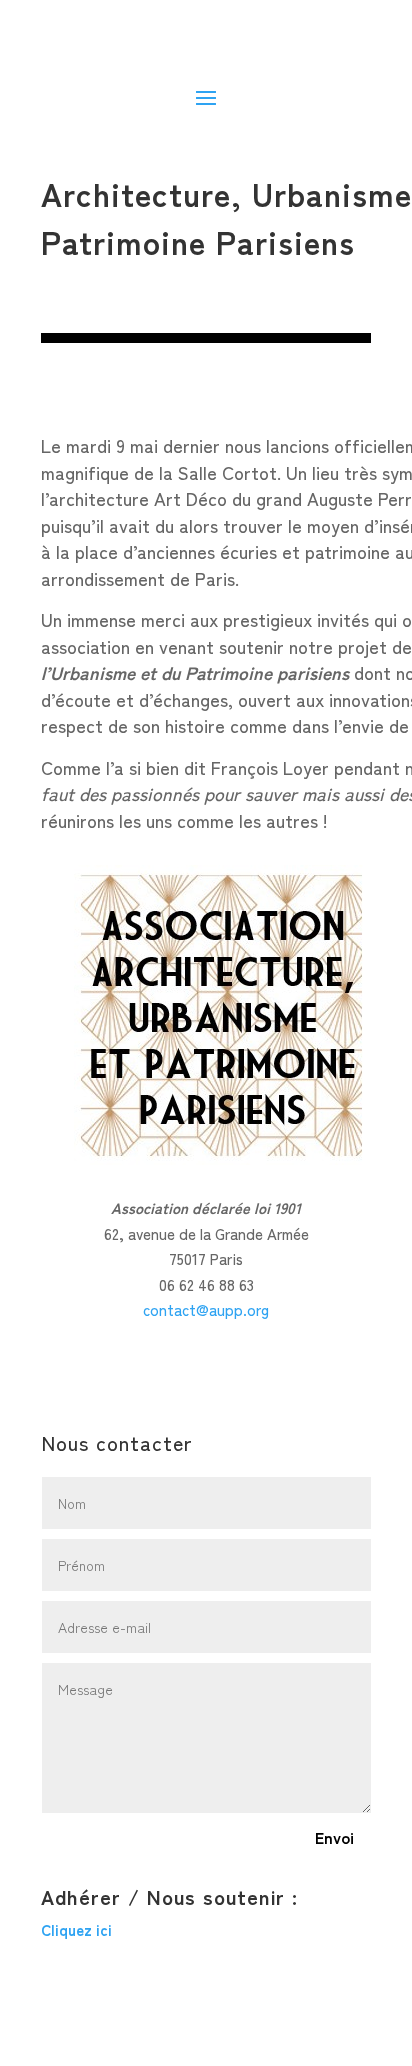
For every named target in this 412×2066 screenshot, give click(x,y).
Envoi (334, 1837)
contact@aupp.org (206, 1309)
